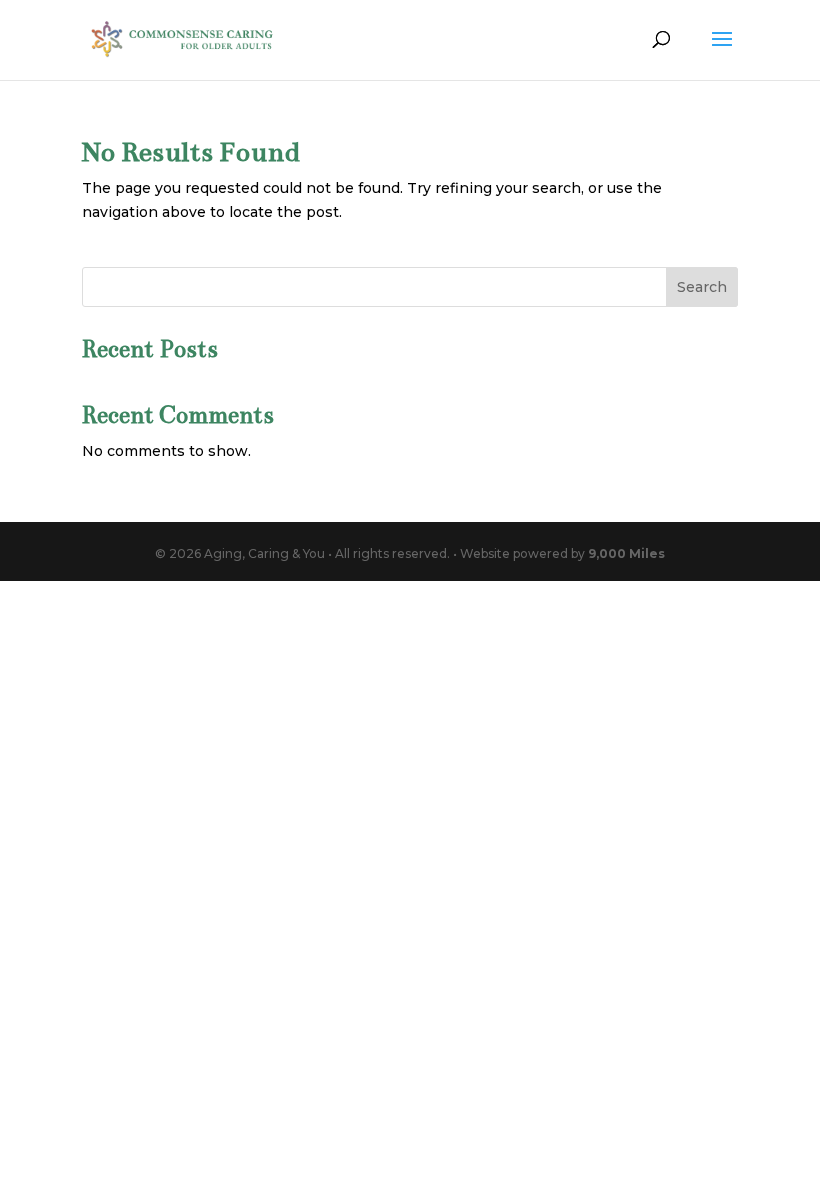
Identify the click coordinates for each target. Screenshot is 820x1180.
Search (702, 287)
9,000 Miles (626, 553)
